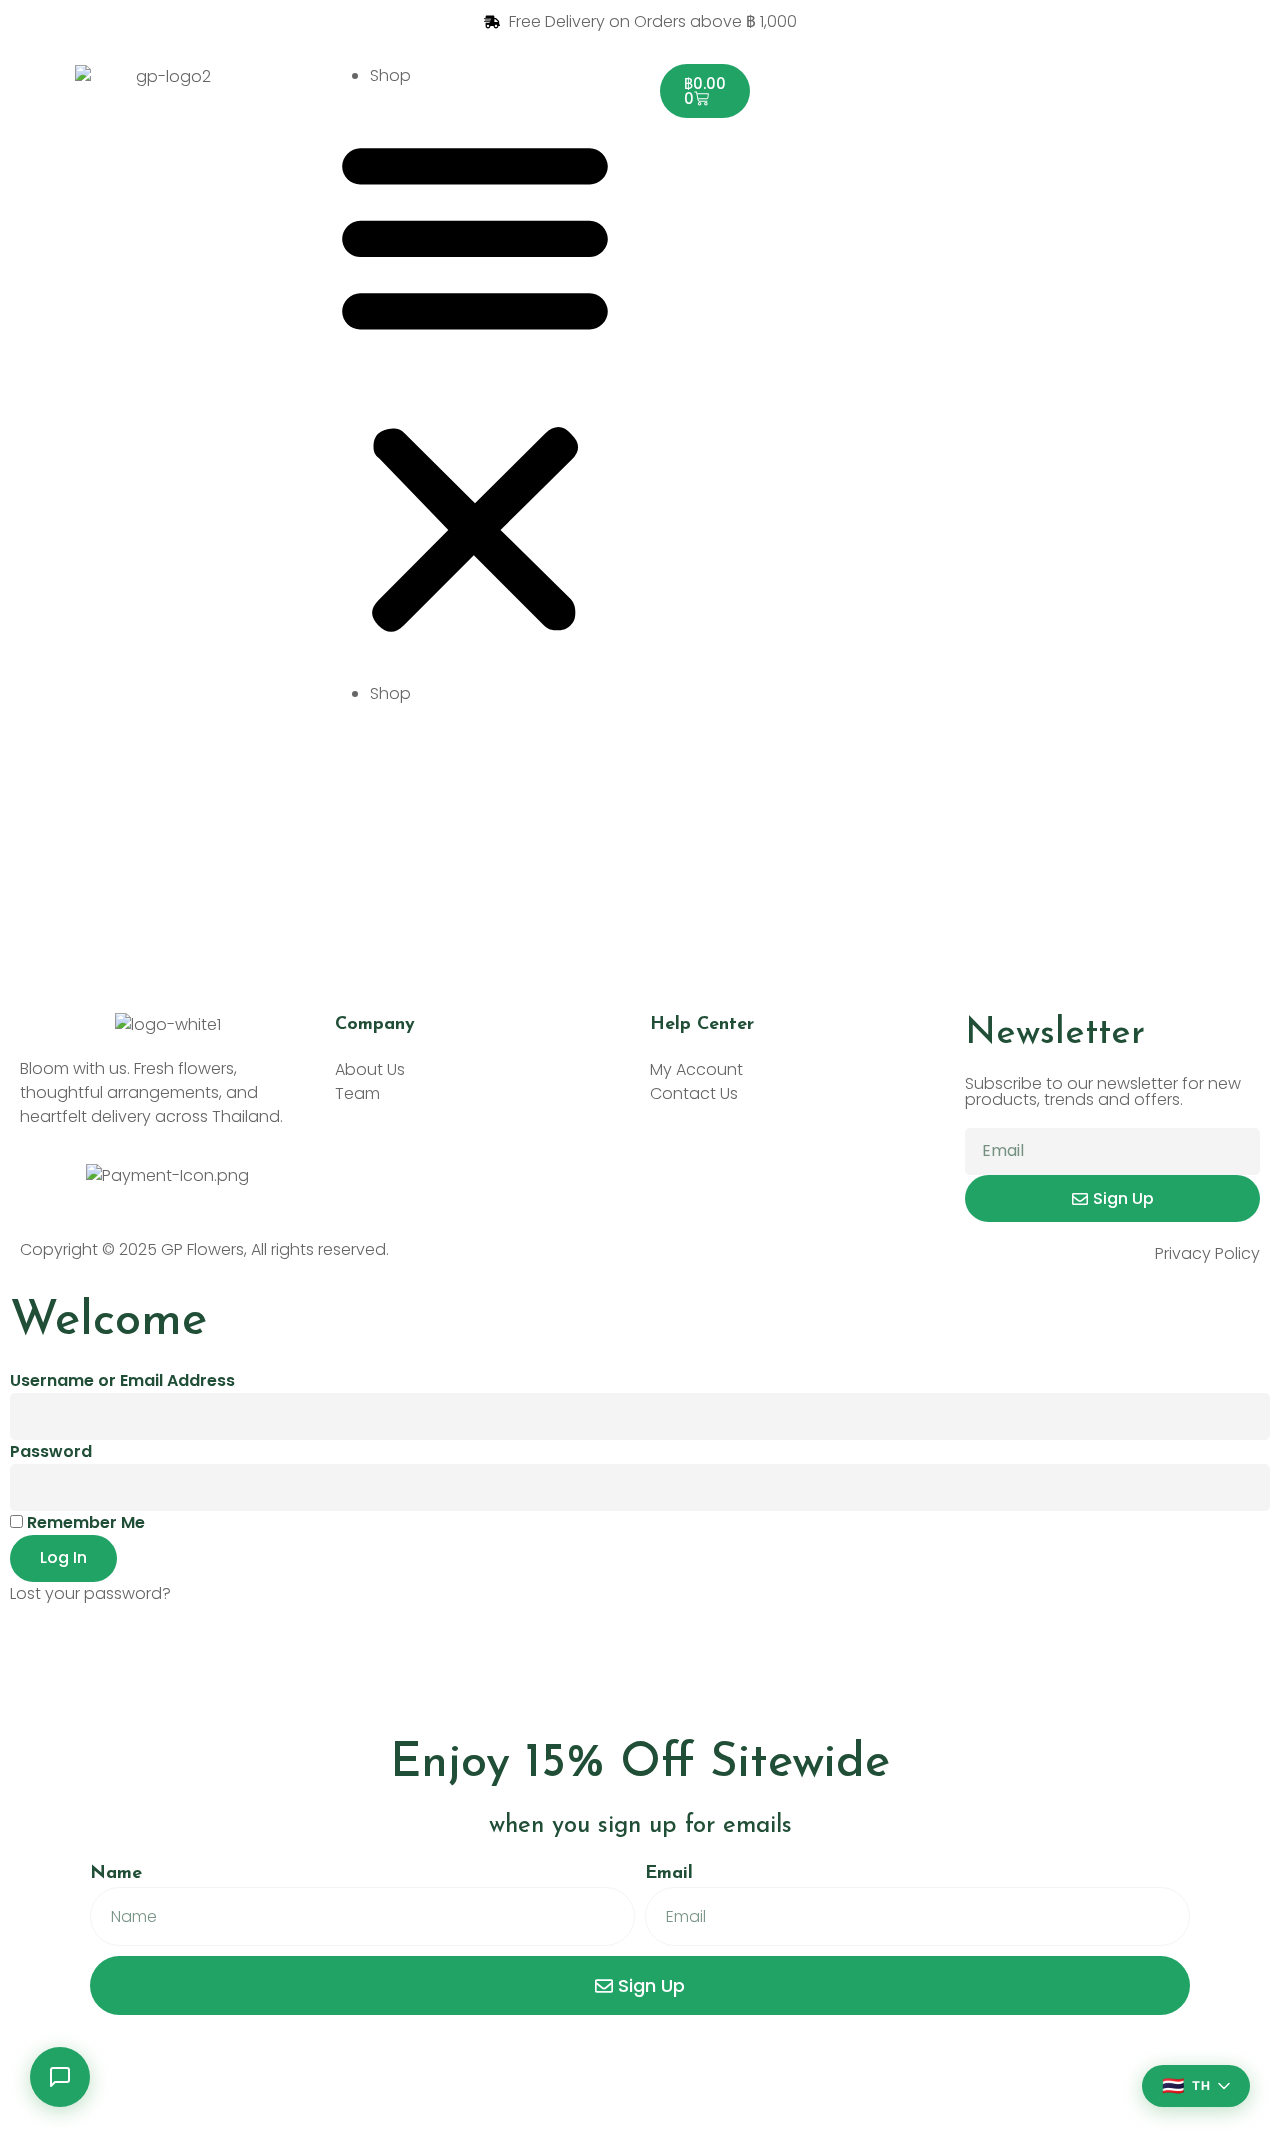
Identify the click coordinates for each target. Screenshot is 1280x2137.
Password (51, 1451)
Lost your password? (90, 1593)
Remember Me (84, 1522)
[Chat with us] (60, 2077)
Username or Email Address (122, 1380)
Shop (390, 75)
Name (116, 1874)
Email (669, 1874)
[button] (475, 385)
